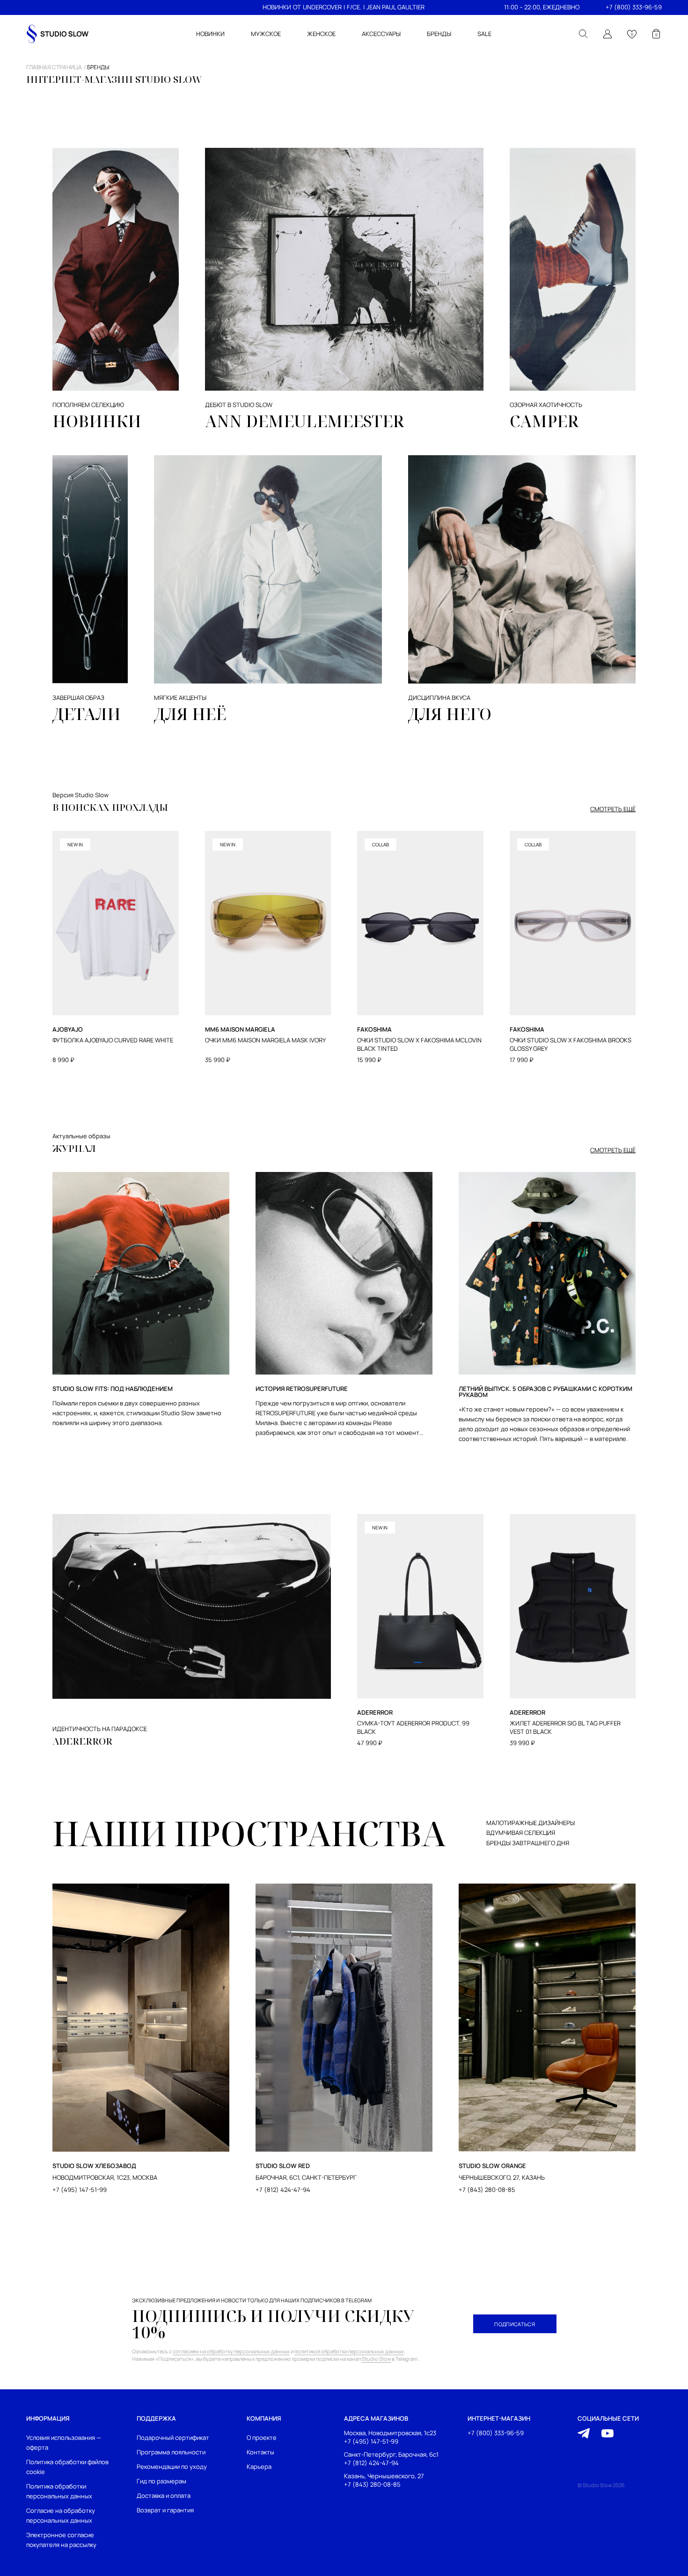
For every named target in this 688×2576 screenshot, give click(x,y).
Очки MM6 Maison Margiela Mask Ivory (265, 1040)
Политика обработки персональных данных (59, 2491)
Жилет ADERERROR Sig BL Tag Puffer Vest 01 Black (565, 1728)
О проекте (262, 2438)
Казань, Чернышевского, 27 (384, 2476)
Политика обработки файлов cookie (67, 2467)
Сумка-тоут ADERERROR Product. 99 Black (413, 1728)
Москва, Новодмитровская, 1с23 (390, 2433)
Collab (381, 844)
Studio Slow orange (492, 2166)
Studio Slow (376, 2359)
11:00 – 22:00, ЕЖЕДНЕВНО (542, 7)
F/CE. (354, 7)
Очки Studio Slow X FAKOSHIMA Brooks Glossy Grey (571, 1044)
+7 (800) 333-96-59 (634, 7)
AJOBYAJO (68, 1030)
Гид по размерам (161, 2481)
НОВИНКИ (277, 7)
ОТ (297, 7)
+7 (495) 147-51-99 (80, 2190)
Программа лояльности (171, 2452)
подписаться (515, 2324)
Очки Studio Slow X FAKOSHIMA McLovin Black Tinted (419, 1044)
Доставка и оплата (164, 2496)
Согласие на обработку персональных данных (61, 2515)
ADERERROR (82, 1741)
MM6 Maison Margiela (240, 1030)
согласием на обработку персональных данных (231, 2351)
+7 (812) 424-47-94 (283, 2190)
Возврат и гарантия (165, 2510)
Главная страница (54, 67)
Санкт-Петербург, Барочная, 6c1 (391, 2454)
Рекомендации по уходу (172, 2467)
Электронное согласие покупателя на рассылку (61, 2540)
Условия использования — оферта (64, 2442)
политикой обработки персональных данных (349, 2351)
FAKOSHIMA (374, 1030)
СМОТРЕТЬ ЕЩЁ (613, 809)
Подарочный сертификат (173, 2438)
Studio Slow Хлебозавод (94, 2166)
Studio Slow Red (283, 2166)
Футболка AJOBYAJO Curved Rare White (113, 1040)
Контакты (260, 2452)
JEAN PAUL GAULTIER (395, 7)
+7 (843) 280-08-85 (487, 2190)
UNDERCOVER (322, 7)
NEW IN (75, 844)
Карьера (259, 2467)
